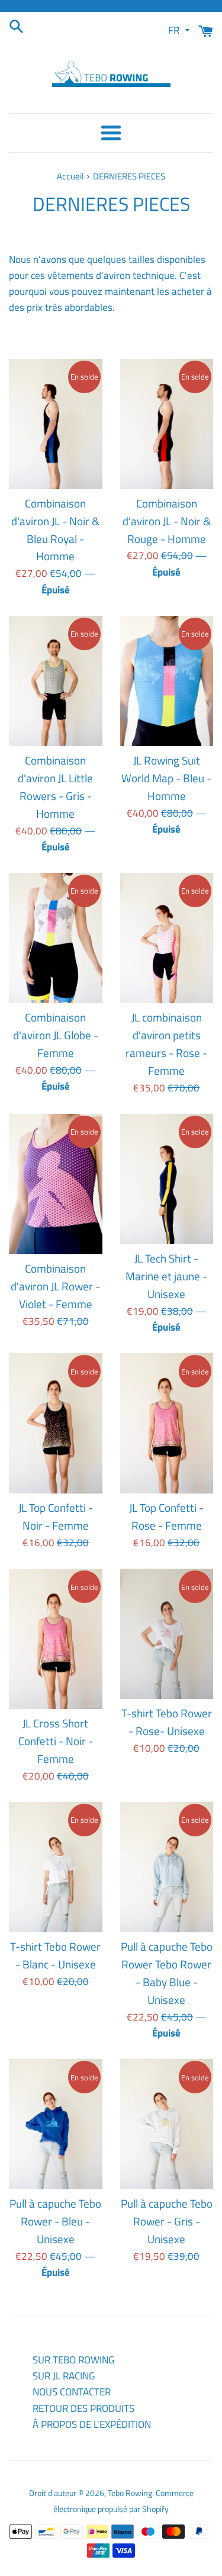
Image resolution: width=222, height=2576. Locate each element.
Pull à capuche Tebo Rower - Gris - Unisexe (167, 2221)
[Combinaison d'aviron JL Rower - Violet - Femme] (56, 1184)
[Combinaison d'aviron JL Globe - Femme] (56, 938)
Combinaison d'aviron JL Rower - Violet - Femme (55, 1286)
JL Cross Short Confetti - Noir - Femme (56, 1741)
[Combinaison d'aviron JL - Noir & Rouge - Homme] (167, 424)
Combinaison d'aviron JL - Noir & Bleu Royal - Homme (55, 530)
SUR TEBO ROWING (73, 2360)
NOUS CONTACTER (72, 2392)
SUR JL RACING (64, 2376)
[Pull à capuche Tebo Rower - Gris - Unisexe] (167, 2124)
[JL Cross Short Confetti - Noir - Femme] (56, 1639)
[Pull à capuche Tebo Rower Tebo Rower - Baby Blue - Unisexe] (167, 1867)
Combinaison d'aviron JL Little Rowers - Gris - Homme (55, 787)
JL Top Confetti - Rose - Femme (166, 1517)
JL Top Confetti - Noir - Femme (56, 1517)
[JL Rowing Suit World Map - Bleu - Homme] (167, 681)
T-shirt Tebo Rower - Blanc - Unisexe (55, 1955)
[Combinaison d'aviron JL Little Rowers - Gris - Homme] (56, 681)
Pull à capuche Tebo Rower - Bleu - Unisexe (55, 2221)
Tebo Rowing (130, 2493)
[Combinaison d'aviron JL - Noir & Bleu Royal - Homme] (56, 424)
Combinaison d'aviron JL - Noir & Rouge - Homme (167, 521)
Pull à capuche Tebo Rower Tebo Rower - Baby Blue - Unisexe (167, 1973)
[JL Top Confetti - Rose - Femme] (167, 1423)
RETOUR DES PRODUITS (83, 2408)
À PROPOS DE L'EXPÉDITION (92, 2424)
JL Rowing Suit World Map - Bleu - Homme (166, 778)
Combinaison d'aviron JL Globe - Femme (56, 1035)
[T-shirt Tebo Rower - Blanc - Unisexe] (56, 1867)
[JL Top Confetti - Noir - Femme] (56, 1423)
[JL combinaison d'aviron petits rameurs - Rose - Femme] (167, 938)
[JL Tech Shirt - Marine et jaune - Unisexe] (167, 1179)
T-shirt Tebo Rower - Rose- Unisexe (167, 1722)
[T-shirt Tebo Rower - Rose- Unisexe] (167, 1634)
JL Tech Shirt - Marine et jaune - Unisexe (166, 1276)
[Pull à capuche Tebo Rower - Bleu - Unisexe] (56, 2124)
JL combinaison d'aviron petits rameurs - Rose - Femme (166, 1044)
